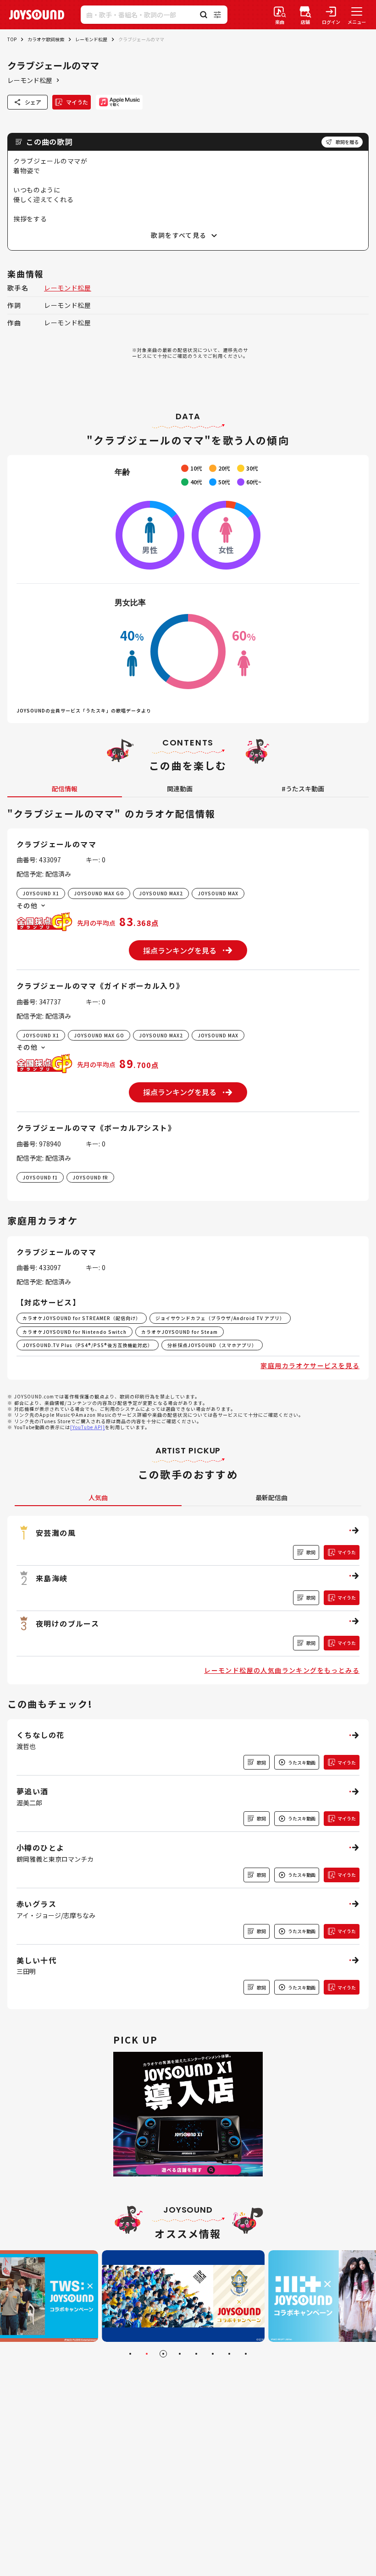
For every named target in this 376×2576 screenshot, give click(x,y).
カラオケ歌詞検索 (46, 39)
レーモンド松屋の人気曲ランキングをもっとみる (282, 1670)
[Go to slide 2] (147, 2354)
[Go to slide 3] (163, 2354)
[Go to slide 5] (196, 2354)
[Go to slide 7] (229, 2354)
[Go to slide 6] (213, 2354)
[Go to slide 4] (180, 2354)
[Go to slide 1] (130, 2354)
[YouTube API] (88, 1427)
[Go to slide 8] (246, 2354)
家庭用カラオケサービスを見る (310, 1365)
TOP (12, 39)
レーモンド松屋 (91, 39)
